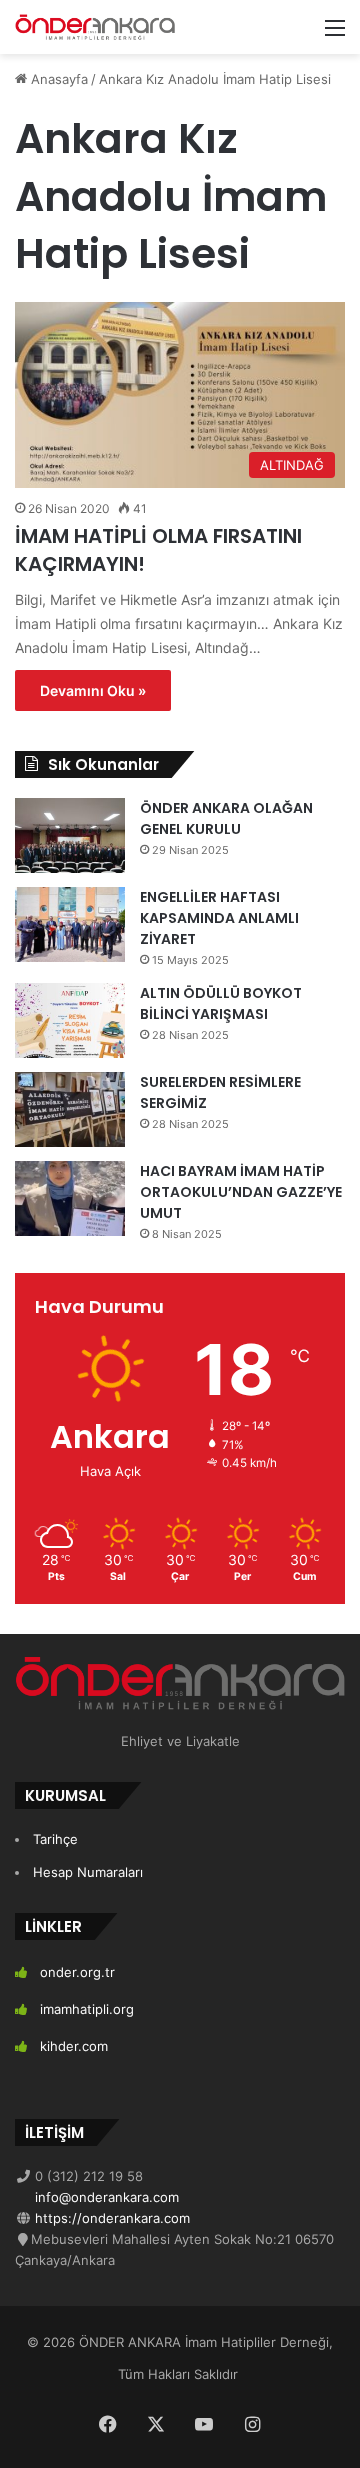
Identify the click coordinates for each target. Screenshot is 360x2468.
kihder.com (74, 2046)
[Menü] (335, 34)
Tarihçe (55, 1839)
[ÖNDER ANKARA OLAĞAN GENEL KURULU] (70, 835)
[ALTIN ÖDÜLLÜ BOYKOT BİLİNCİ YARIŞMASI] (70, 1020)
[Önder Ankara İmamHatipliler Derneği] (95, 27)
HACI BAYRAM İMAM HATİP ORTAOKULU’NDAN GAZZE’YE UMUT (241, 1192)
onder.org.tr (77, 1972)
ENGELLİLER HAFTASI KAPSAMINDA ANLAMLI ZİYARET (219, 918)
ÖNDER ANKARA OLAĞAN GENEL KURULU (226, 818)
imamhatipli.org (87, 2009)
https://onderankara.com (110, 2218)
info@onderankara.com (105, 2197)
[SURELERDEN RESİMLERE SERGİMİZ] (70, 1109)
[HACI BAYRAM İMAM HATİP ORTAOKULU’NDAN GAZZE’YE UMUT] (70, 1198)
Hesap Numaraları (88, 1872)
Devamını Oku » (93, 690)
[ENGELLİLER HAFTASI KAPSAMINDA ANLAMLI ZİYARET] (70, 924)
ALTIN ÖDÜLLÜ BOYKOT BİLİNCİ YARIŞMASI (221, 1003)
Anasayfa (57, 79)
